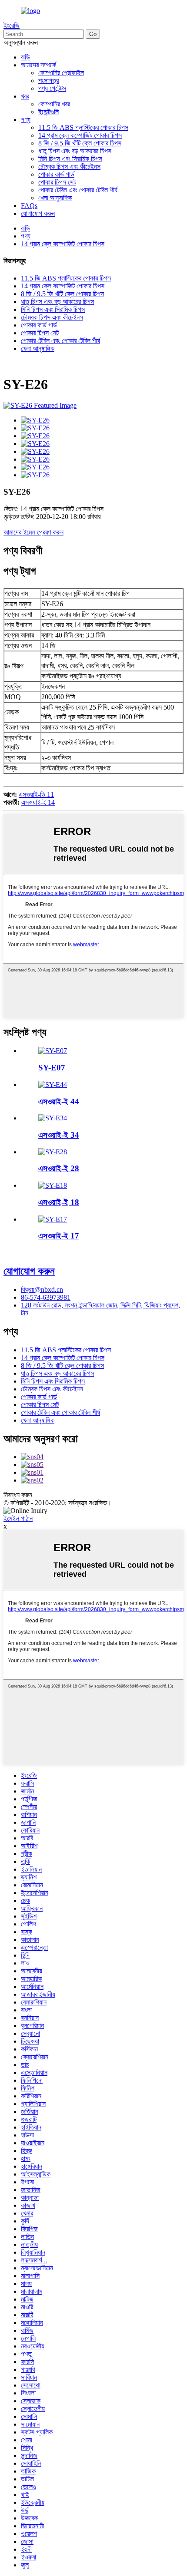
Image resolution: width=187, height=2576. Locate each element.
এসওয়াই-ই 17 (59, 1236)
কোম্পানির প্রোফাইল (61, 73)
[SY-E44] (53, 1085)
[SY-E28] (53, 1152)
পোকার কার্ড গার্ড (56, 174)
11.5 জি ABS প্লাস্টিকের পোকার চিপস (83, 127)
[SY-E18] (53, 1185)
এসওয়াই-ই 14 (38, 802)
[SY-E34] (53, 1118)
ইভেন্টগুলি (48, 112)
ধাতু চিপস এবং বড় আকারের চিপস (75, 151)
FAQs (29, 206)
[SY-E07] (53, 1051)
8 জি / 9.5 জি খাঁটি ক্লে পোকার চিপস (80, 143)
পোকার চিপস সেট (57, 182)
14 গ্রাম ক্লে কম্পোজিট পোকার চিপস (80, 135)
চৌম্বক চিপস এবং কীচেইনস (69, 167)
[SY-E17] (53, 1219)
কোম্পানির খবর (54, 104)
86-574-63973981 (46, 1297)
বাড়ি (25, 57)
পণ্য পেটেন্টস (52, 88)
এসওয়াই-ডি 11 (36, 794)
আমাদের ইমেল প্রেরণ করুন (33, 532)
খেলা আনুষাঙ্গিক (55, 198)
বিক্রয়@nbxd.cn (42, 1290)
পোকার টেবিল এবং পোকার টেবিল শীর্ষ (78, 190)
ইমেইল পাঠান (18, 1518)
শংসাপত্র (48, 81)
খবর (25, 96)
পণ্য (26, 120)
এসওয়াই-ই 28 (59, 1168)
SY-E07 (52, 1068)
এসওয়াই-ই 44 (59, 1101)
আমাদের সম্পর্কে (38, 65)
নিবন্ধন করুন (18, 1495)
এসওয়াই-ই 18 (59, 1202)
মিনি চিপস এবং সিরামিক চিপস (70, 159)
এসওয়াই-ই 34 (59, 1135)
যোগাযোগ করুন (38, 213)
